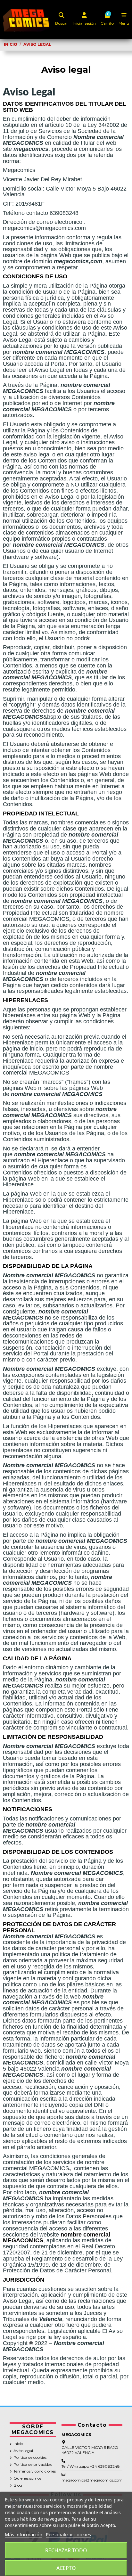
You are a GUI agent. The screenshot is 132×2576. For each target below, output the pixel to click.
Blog (18, 2485)
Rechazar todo (66, 2550)
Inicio (18, 2444)
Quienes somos (27, 2478)
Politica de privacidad (33, 2464)
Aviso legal (23, 2451)
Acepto (66, 2568)
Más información (24, 2534)
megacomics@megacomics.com (92, 2480)
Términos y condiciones (35, 2471)
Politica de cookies (30, 2457)
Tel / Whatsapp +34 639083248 (91, 2466)
